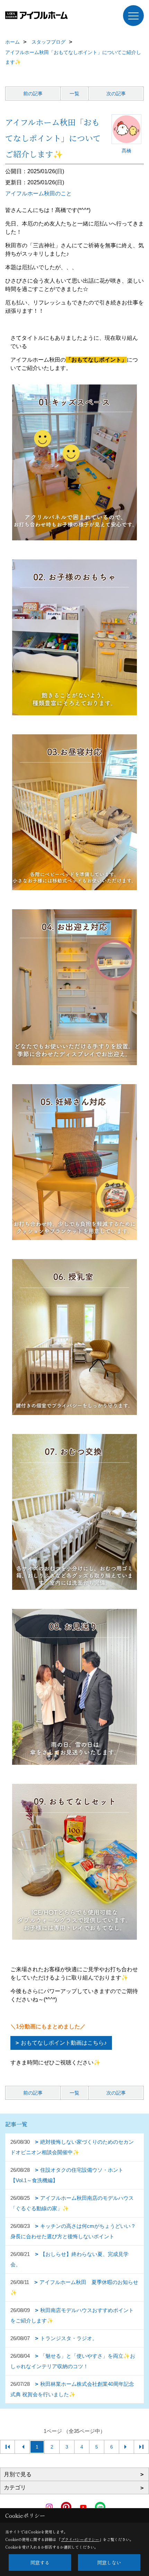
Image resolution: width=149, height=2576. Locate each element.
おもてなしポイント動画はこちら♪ (64, 2043)
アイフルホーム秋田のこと (38, 193)
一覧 (74, 94)
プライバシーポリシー (80, 2539)
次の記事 (116, 94)
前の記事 (33, 94)
